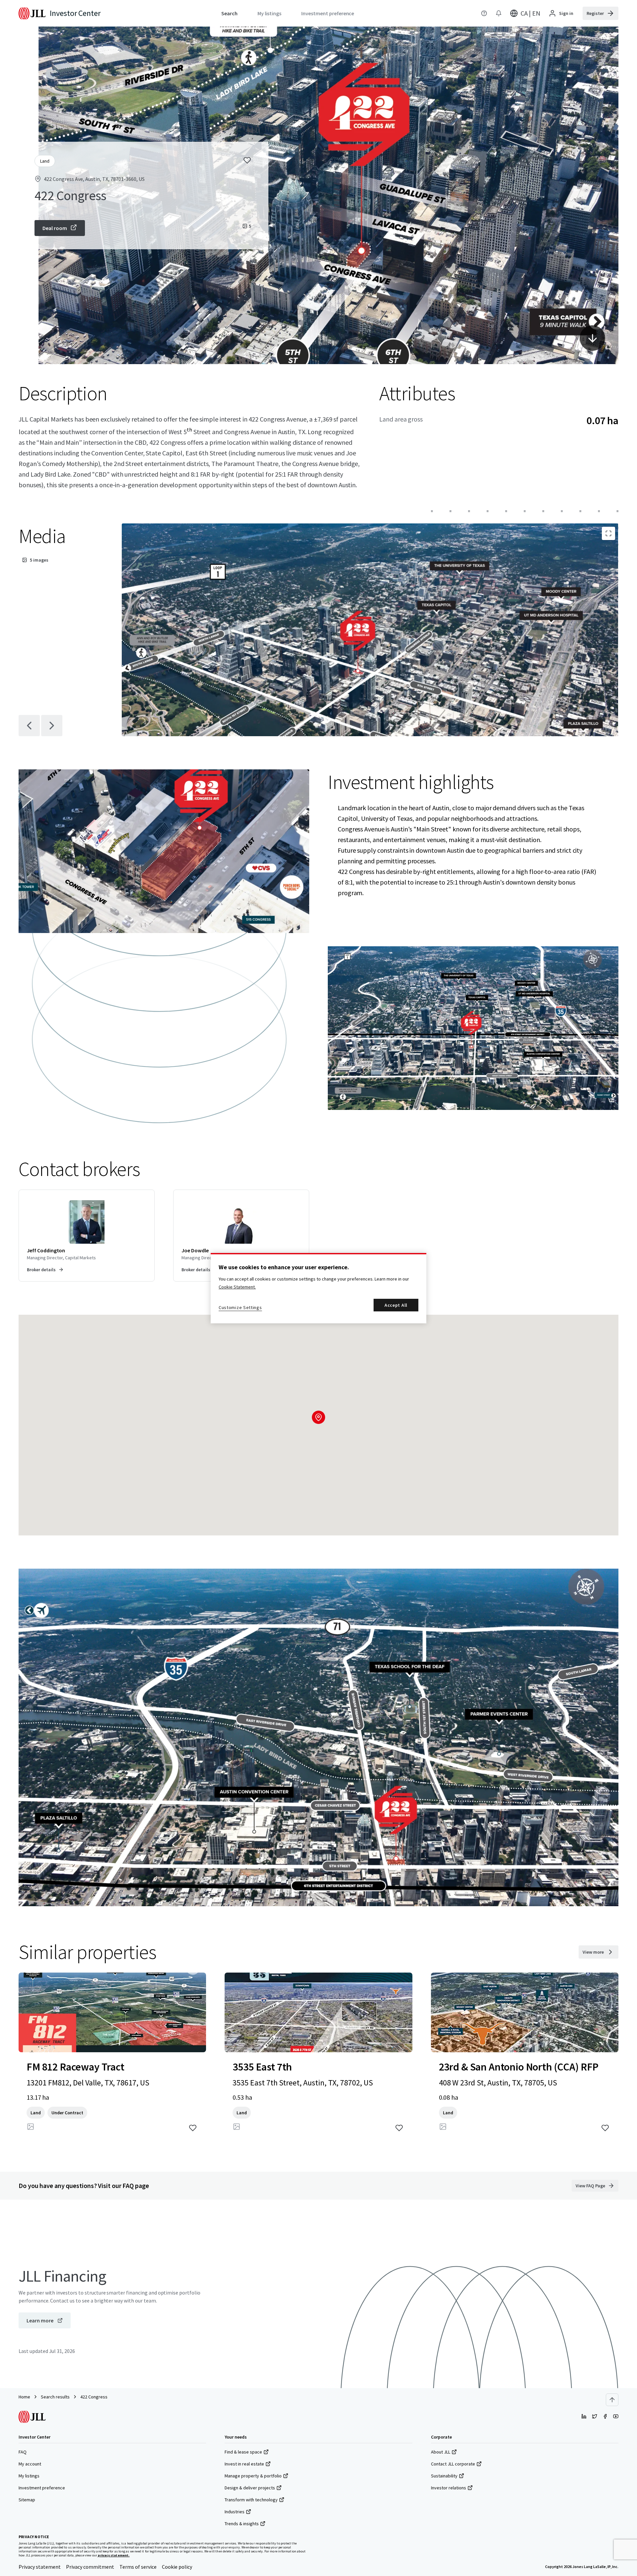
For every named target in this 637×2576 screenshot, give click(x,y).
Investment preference (42, 2488)
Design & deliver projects (250, 2488)
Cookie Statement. (237, 1287)
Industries (235, 2512)
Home (24, 2397)
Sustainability (444, 2476)
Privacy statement (40, 2567)
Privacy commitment (90, 2567)
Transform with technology (251, 2500)
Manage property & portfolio (253, 2476)
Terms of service (138, 2567)
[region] (318, 1288)
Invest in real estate (244, 2464)
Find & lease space (243, 2452)
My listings (29, 2476)
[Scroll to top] (612, 2400)
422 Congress (94, 2397)
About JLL (441, 2452)
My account (30, 2464)
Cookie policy (177, 2567)
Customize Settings (240, 1307)
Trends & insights (242, 2524)
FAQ (23, 2452)
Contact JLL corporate (453, 2464)
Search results (55, 2397)
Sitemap (27, 2500)
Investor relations (449, 2488)
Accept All (396, 1305)
